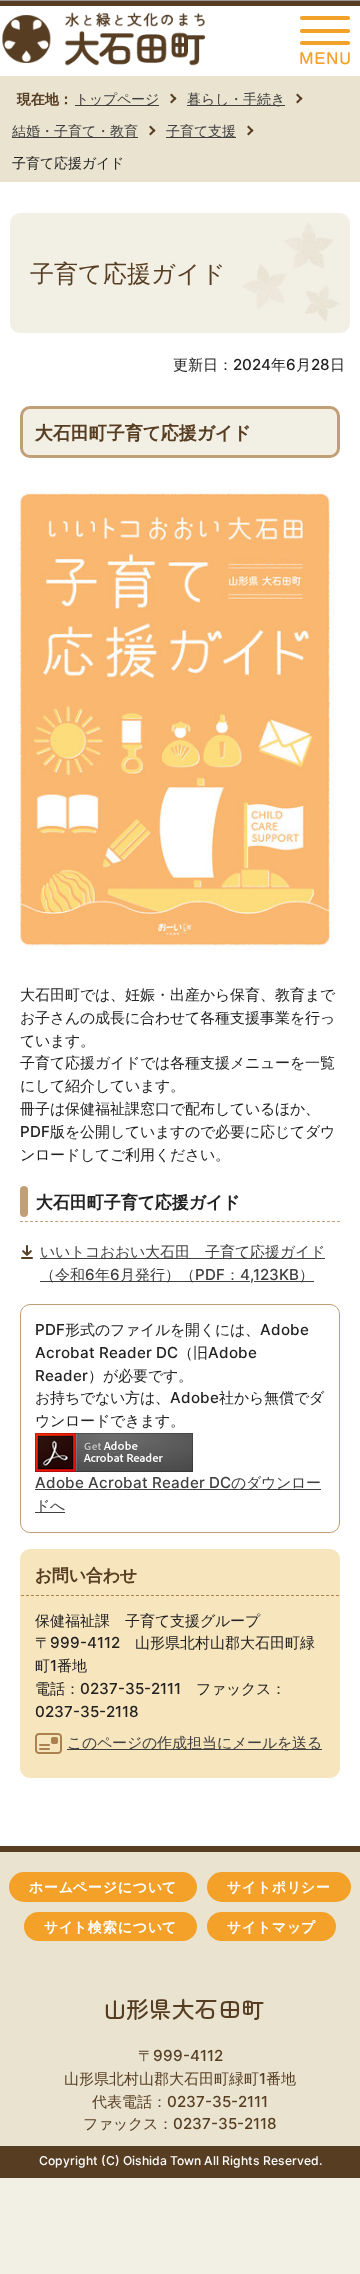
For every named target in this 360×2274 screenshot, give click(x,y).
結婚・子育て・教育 (75, 130)
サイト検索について (110, 1927)
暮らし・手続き (236, 98)
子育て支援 (201, 130)
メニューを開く (325, 41)
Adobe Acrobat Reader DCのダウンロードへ (178, 1494)
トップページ (117, 98)
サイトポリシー (279, 1887)
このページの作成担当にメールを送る (194, 1742)
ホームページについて (103, 1887)
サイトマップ (271, 1927)
